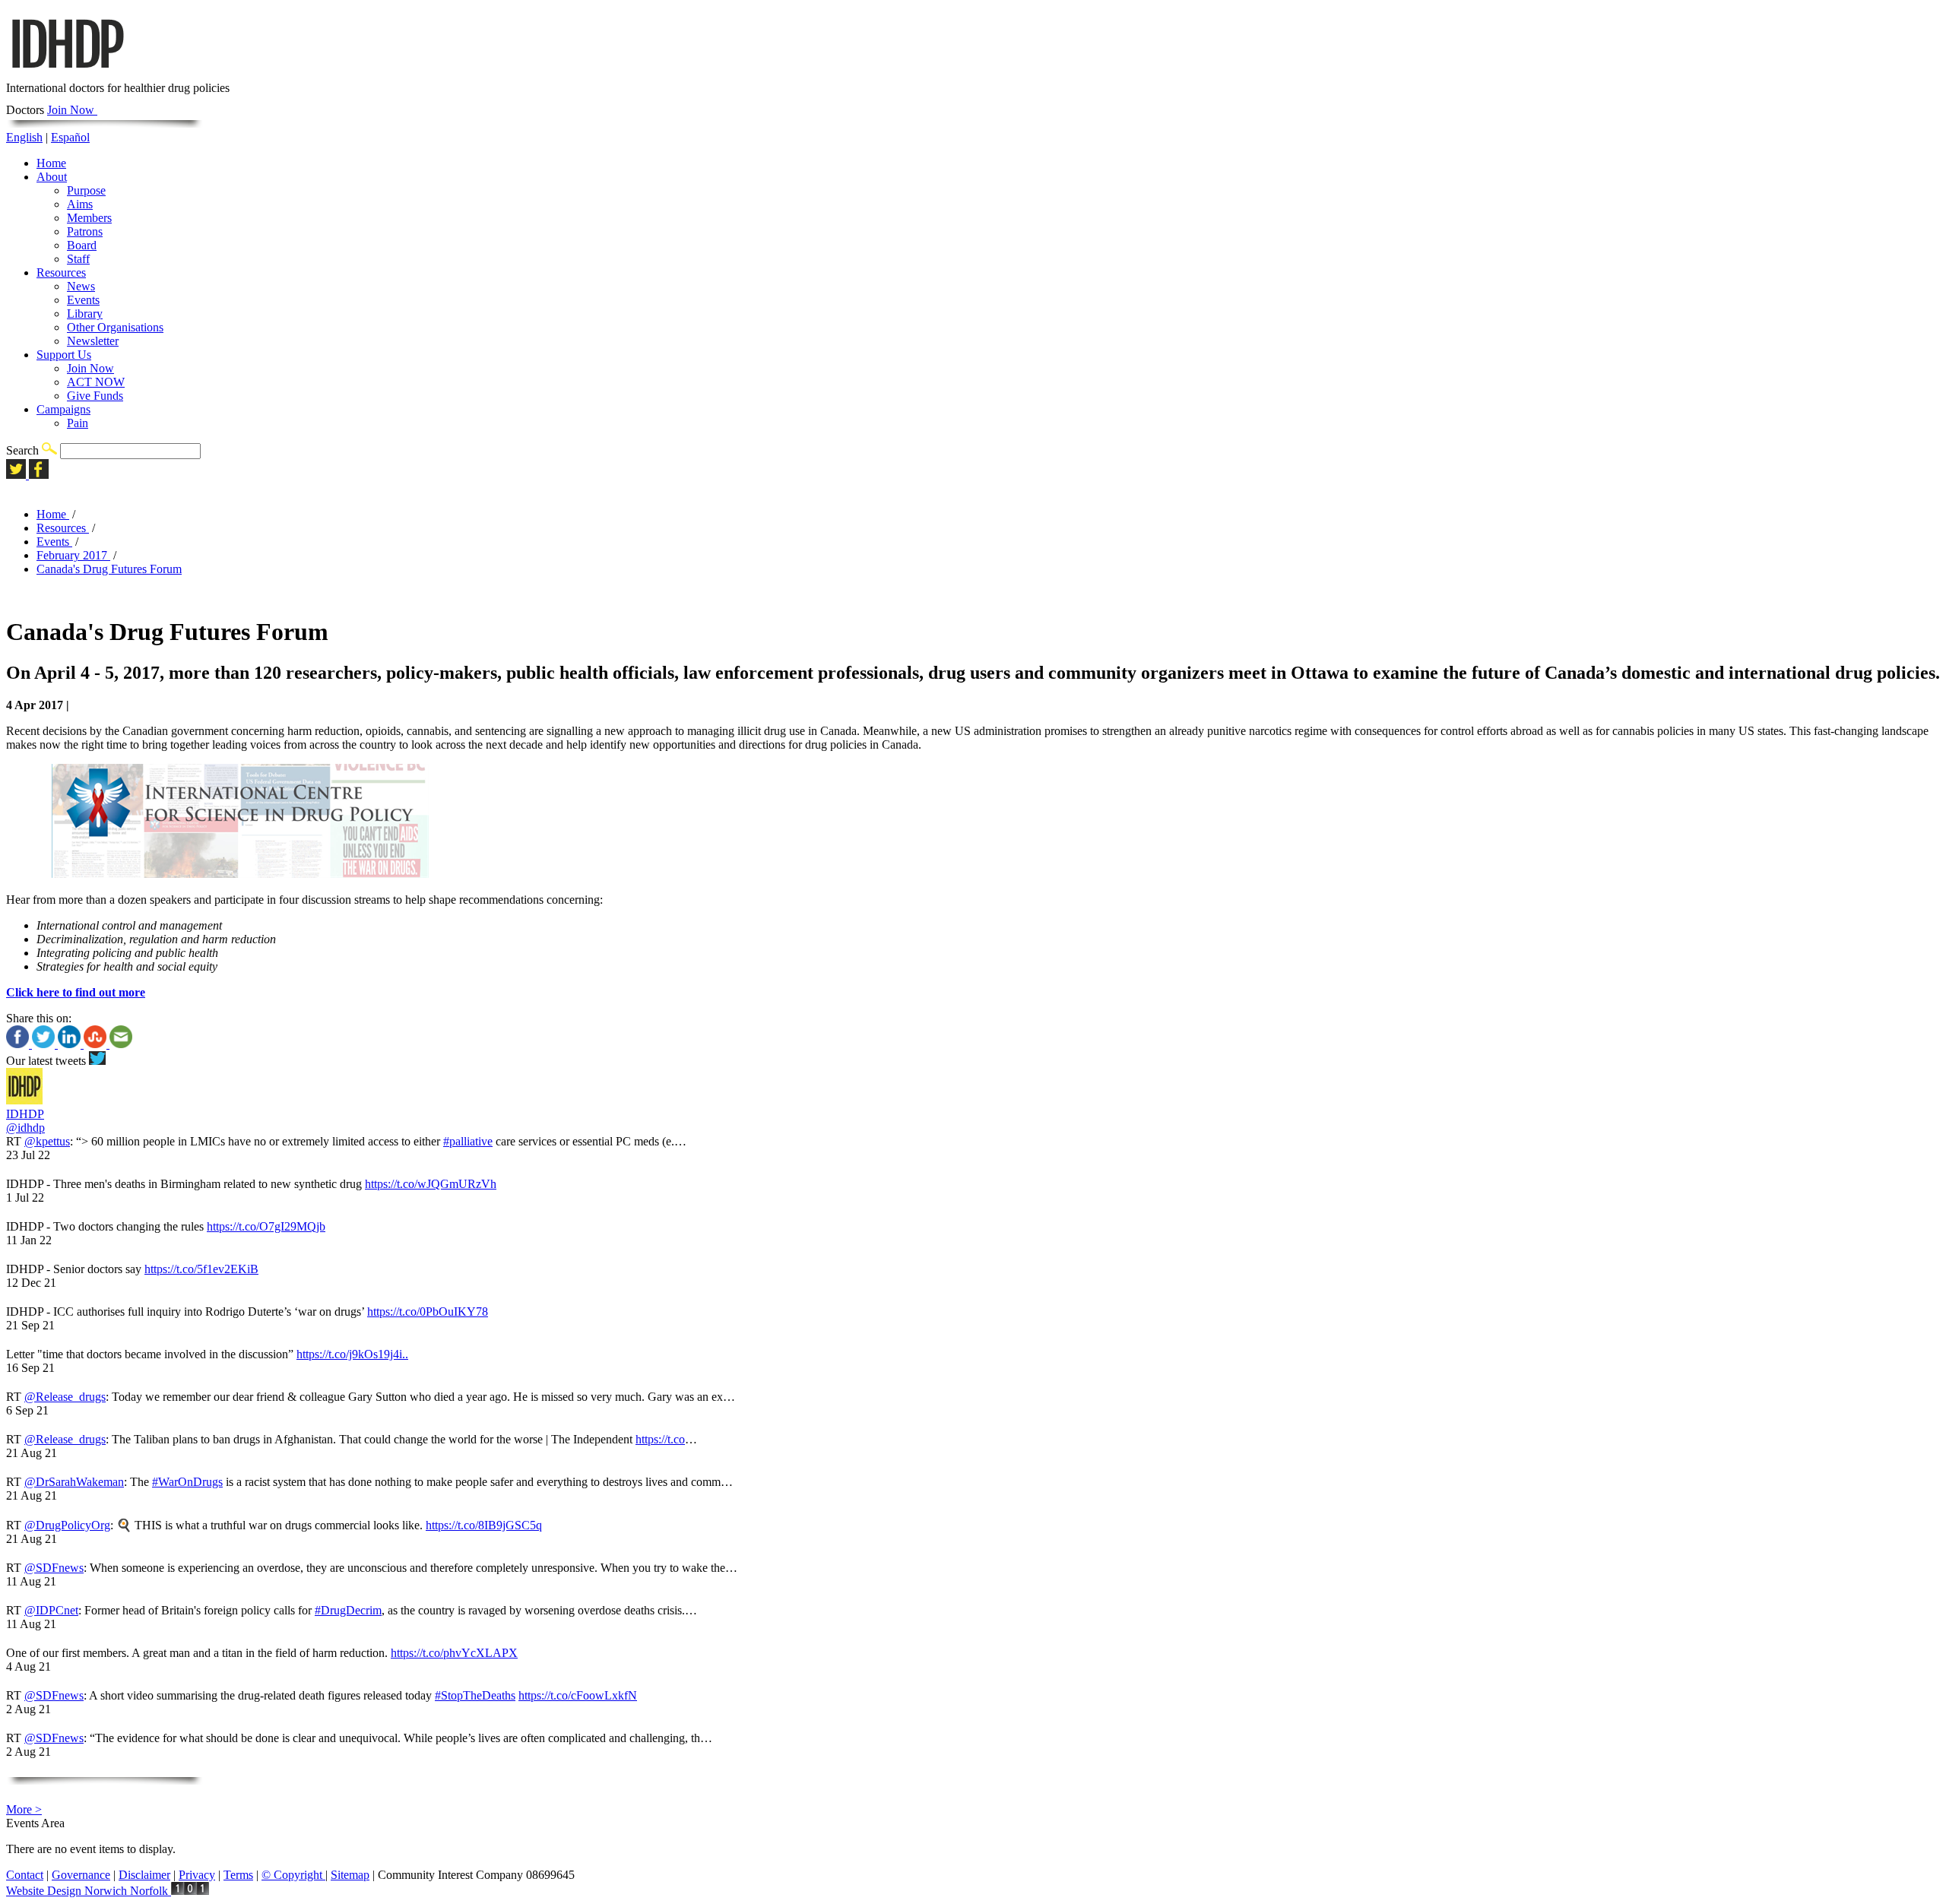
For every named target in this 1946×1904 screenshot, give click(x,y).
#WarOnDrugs (187, 1482)
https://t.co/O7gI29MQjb (266, 1226)
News (81, 286)
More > (24, 1809)
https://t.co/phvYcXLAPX (454, 1653)
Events (83, 300)
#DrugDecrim (348, 1610)
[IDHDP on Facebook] (39, 475)
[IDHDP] (67, 74)
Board (82, 245)
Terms (238, 1875)
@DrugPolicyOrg (67, 1525)
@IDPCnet (51, 1610)
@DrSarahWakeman (74, 1482)
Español (70, 137)
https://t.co (660, 1439)
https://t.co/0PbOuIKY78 (428, 1312)
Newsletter (93, 341)
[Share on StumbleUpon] (97, 1044)
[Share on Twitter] (45, 1044)
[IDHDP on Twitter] (17, 475)
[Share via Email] (121, 1044)
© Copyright (293, 1875)
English (24, 137)
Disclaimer (144, 1875)
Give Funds (95, 396)
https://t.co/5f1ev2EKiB (201, 1269)
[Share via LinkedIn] (71, 1044)
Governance (81, 1875)
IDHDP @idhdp (25, 1121)
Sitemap (350, 1875)
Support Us (64, 355)
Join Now (72, 110)
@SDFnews (54, 1568)
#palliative (468, 1141)
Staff (78, 259)
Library (85, 314)
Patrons (85, 231)
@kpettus (47, 1141)
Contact (25, 1875)
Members (89, 218)
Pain (78, 423)
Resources (61, 272)
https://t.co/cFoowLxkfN (578, 1695)
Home (51, 163)
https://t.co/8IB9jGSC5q (484, 1525)
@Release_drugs (65, 1397)
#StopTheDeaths (475, 1695)
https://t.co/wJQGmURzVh (431, 1184)
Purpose (86, 190)
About (52, 177)
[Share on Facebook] (19, 1044)
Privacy (197, 1875)
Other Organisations (115, 327)
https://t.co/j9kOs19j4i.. (352, 1354)
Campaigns (63, 409)
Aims (80, 204)
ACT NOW (96, 382)
